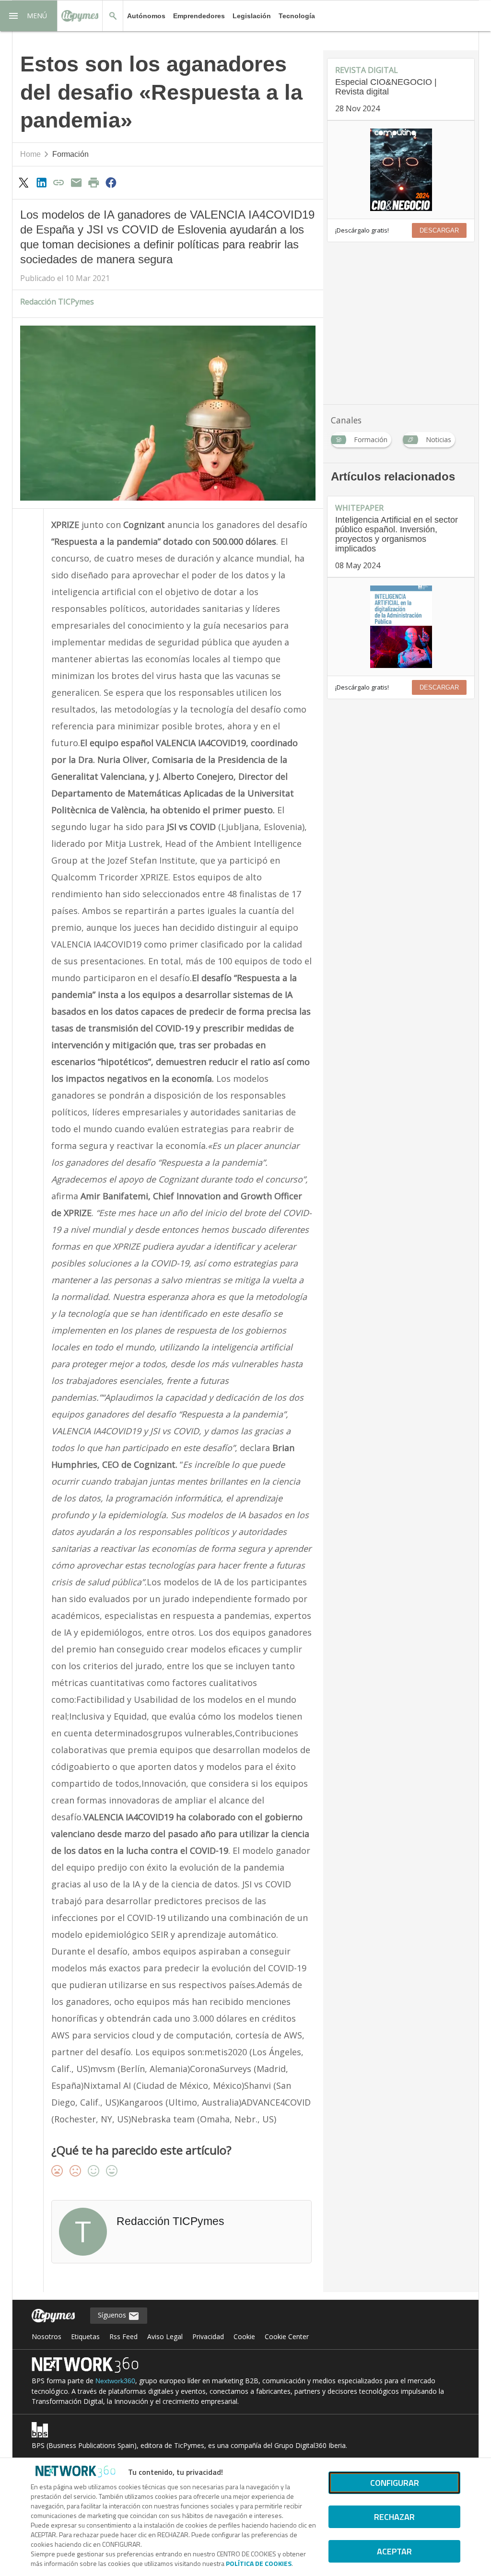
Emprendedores (199, 16)
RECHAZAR (394, 2517)
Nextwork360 (115, 2381)
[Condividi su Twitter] (24, 182)
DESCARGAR (439, 230)
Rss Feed (123, 2336)
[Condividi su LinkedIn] (41, 182)
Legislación (252, 16)
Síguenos (113, 2315)
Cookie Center (287, 2336)
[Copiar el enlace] (58, 182)
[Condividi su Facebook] (111, 182)
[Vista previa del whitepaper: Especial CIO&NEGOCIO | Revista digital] (401, 170)
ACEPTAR (394, 2551)
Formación (70, 154)
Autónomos (146, 16)
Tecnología (297, 16)
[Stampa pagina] (94, 182)
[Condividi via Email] (76, 182)
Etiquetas (85, 2336)
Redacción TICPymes (57, 302)
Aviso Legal (165, 2336)
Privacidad (208, 2336)
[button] (29, 16)
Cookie (244, 2336)
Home (30, 154)
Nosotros (47, 2336)
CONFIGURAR (395, 2483)
